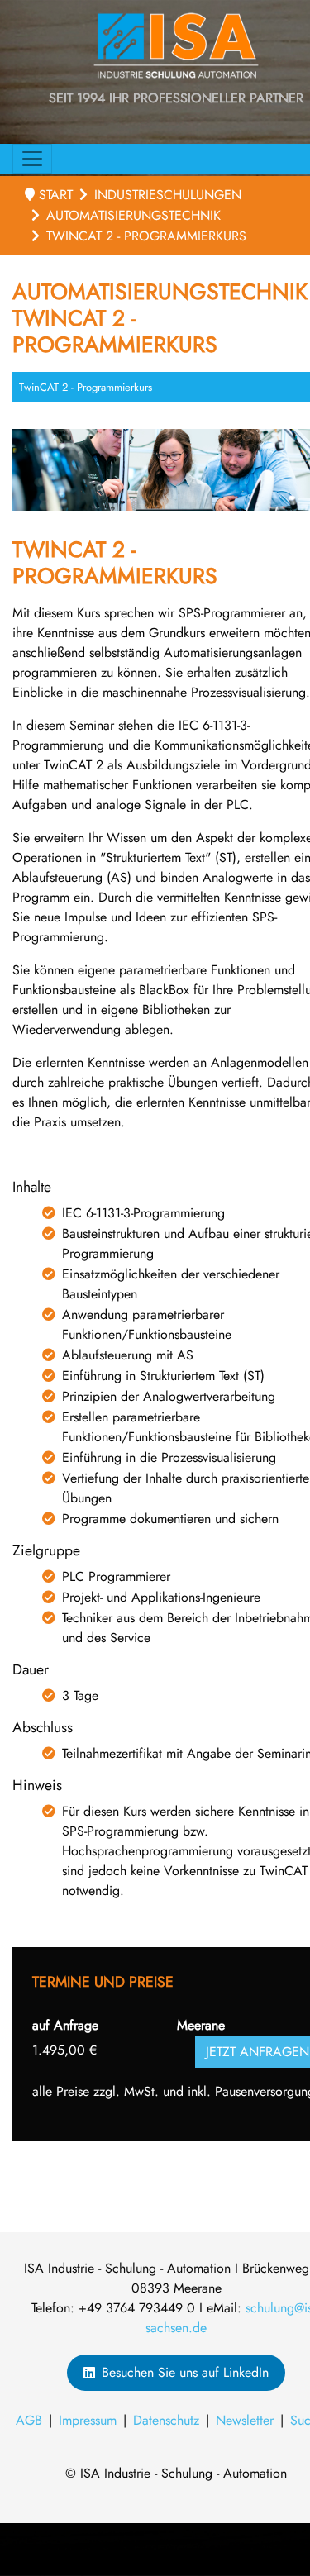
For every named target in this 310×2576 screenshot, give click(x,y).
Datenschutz (166, 2420)
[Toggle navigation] (32, 158)
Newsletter (245, 2420)
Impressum (88, 2420)
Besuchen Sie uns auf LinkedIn (185, 2372)
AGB (29, 2420)
